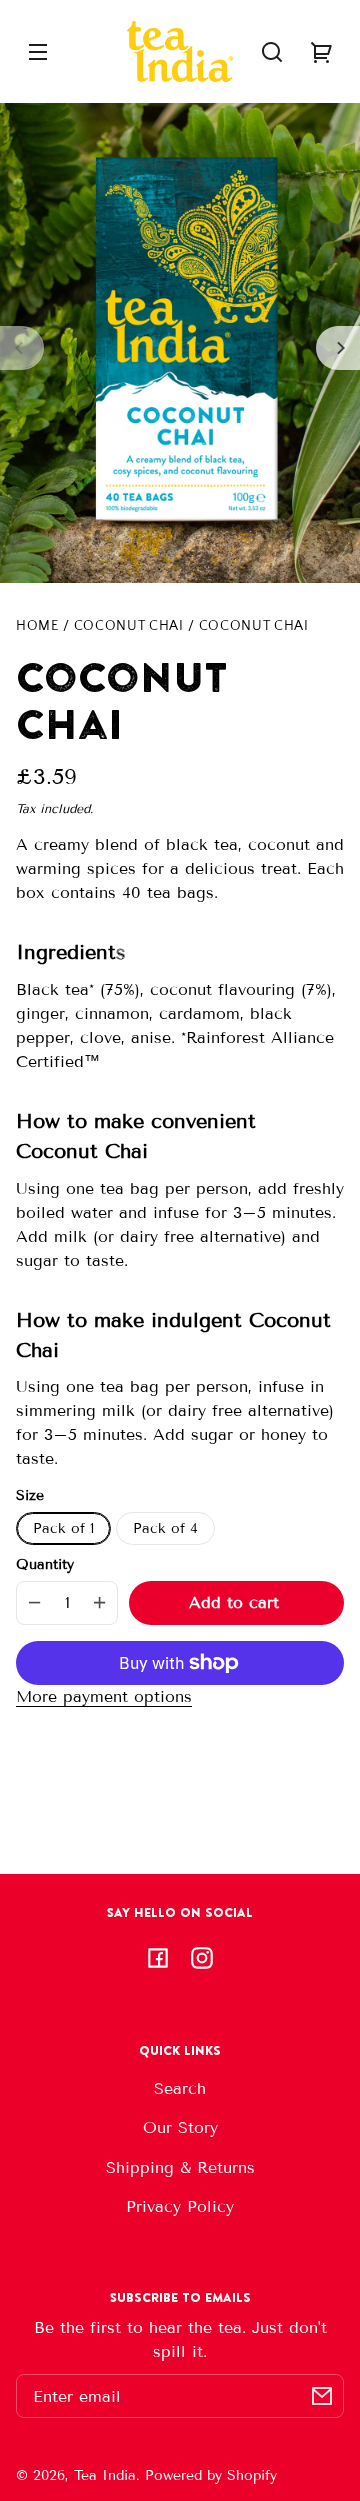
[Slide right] (338, 348)
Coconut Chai (129, 626)
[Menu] (38, 52)
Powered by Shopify (211, 2475)
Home (37, 626)
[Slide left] (22, 348)
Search (180, 2088)
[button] (272, 52)
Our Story (180, 2127)
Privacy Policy (180, 2206)
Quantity (45, 1564)
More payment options (104, 1696)
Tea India (105, 2475)
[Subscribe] (322, 2396)
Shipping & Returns (180, 2167)
